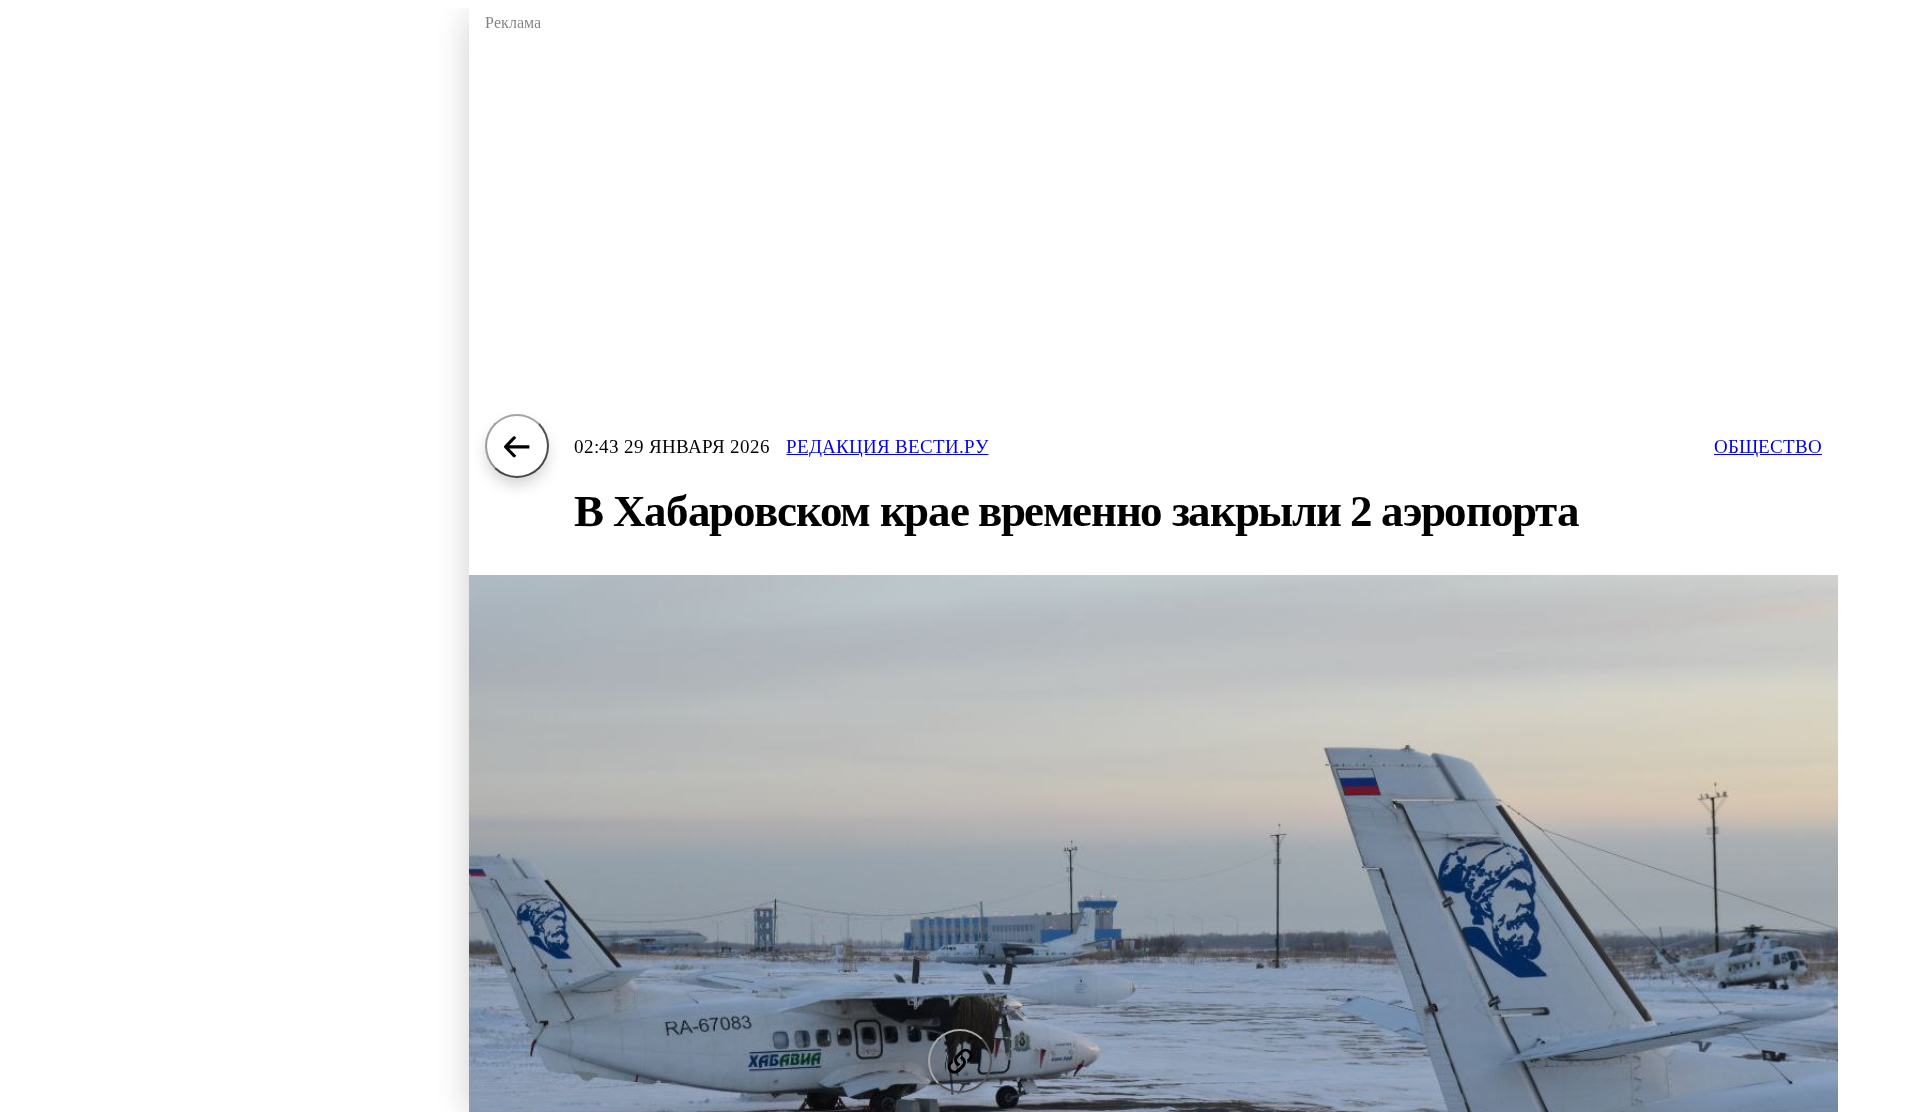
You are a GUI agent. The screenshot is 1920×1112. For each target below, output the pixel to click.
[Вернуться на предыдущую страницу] (517, 446)
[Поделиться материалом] (960, 1061)
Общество (1768, 446)
